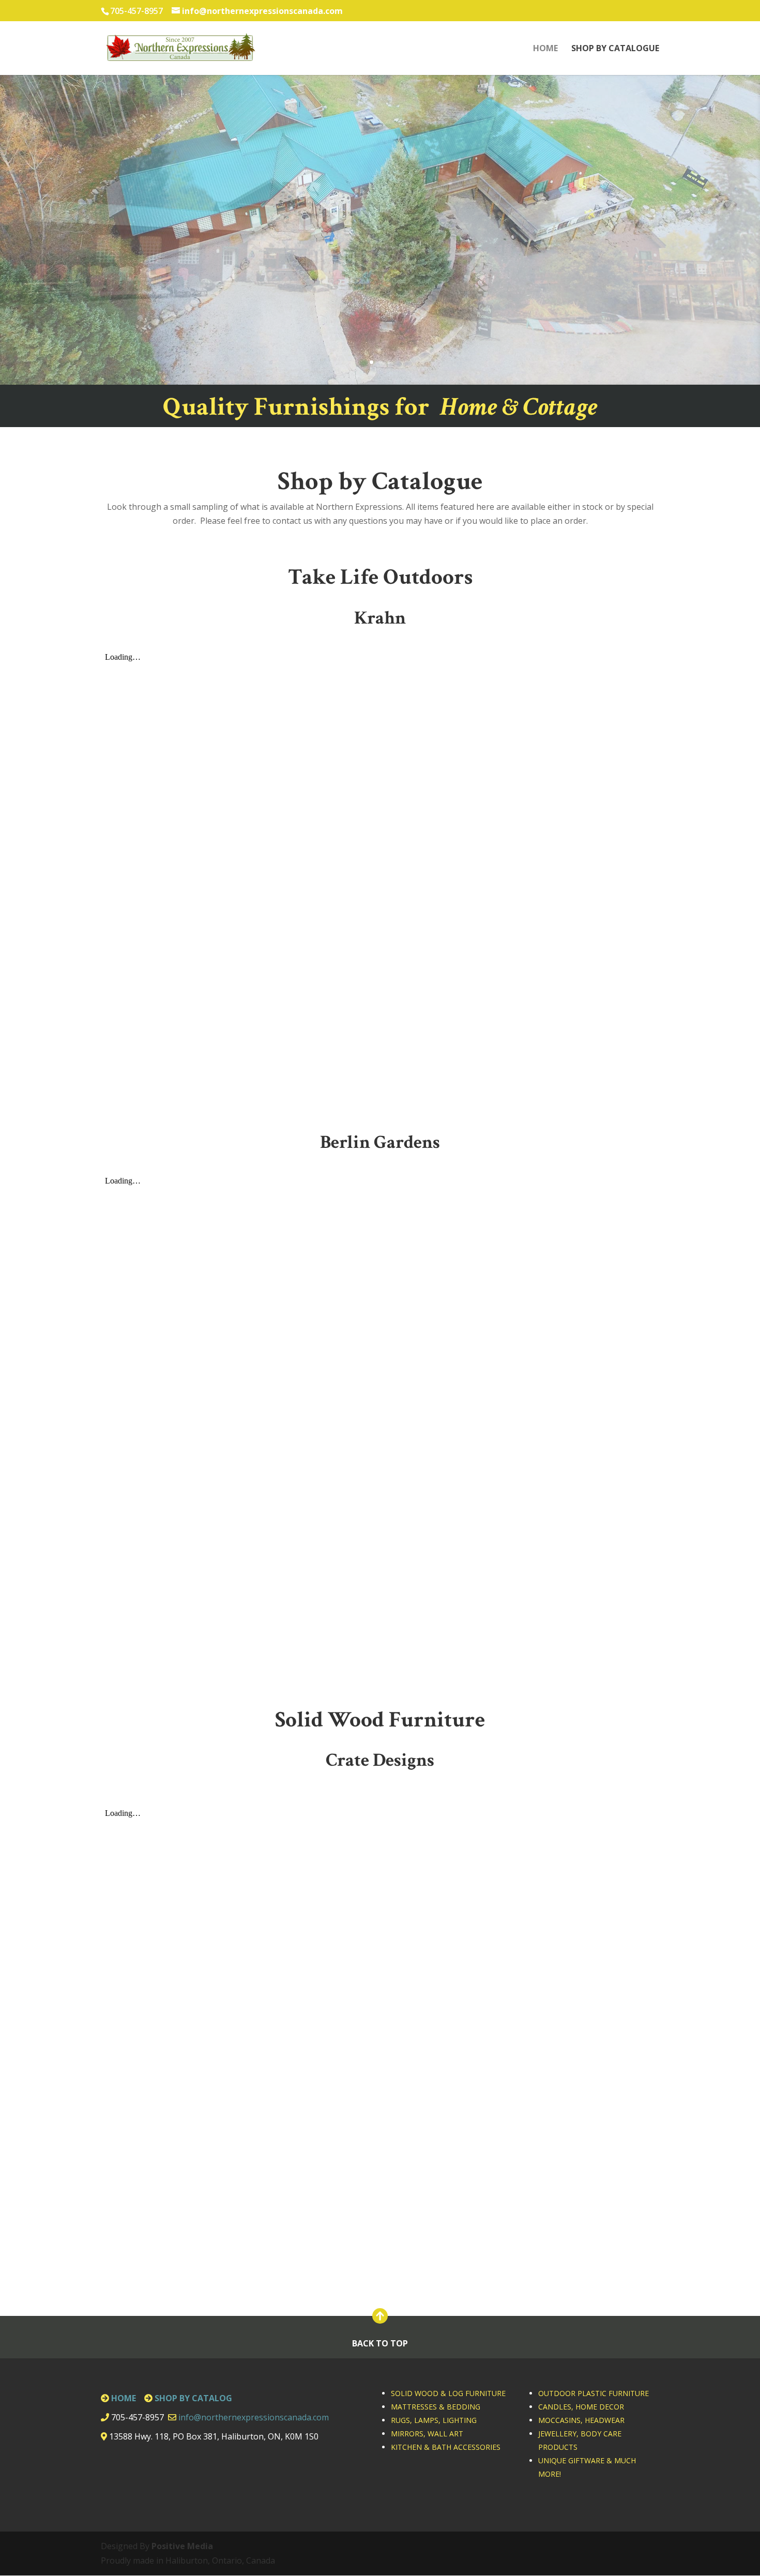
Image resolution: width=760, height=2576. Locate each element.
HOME (124, 2398)
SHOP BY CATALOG (193, 2398)
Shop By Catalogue (615, 49)
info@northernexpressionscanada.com (254, 2417)
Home (545, 49)
